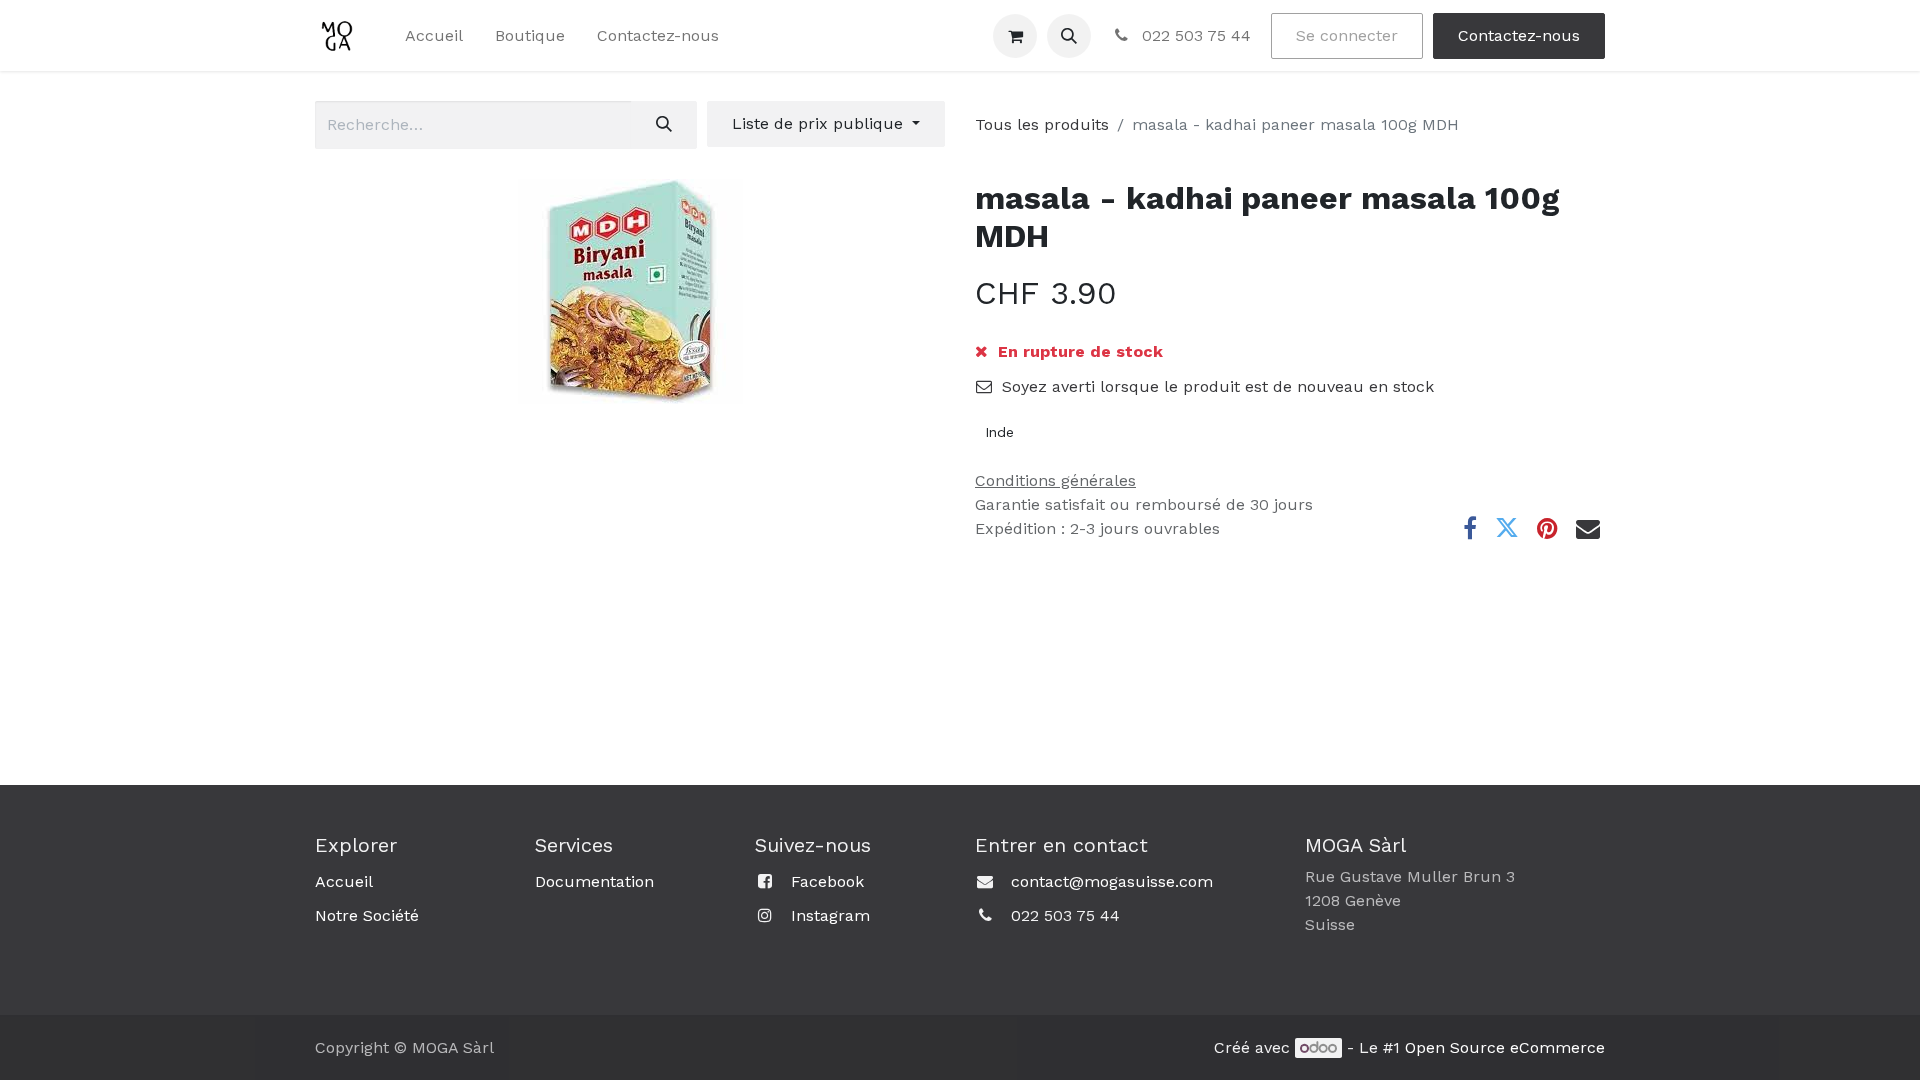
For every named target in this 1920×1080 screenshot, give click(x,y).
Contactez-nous (1519, 35)
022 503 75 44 (1194, 35)
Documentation (594, 881)
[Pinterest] (1547, 528)
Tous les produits (1042, 124)
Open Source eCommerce (1505, 1047)
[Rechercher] (664, 125)
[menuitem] (434, 36)
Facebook (827, 881)
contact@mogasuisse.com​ (1112, 881)
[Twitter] (1507, 528)
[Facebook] (1470, 528)
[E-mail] (1588, 528)
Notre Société (367, 915)
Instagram (830, 915)
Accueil (344, 881)
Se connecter (1347, 35)
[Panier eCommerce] (1015, 36)
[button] (1069, 36)
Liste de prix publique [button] (820, 123)
